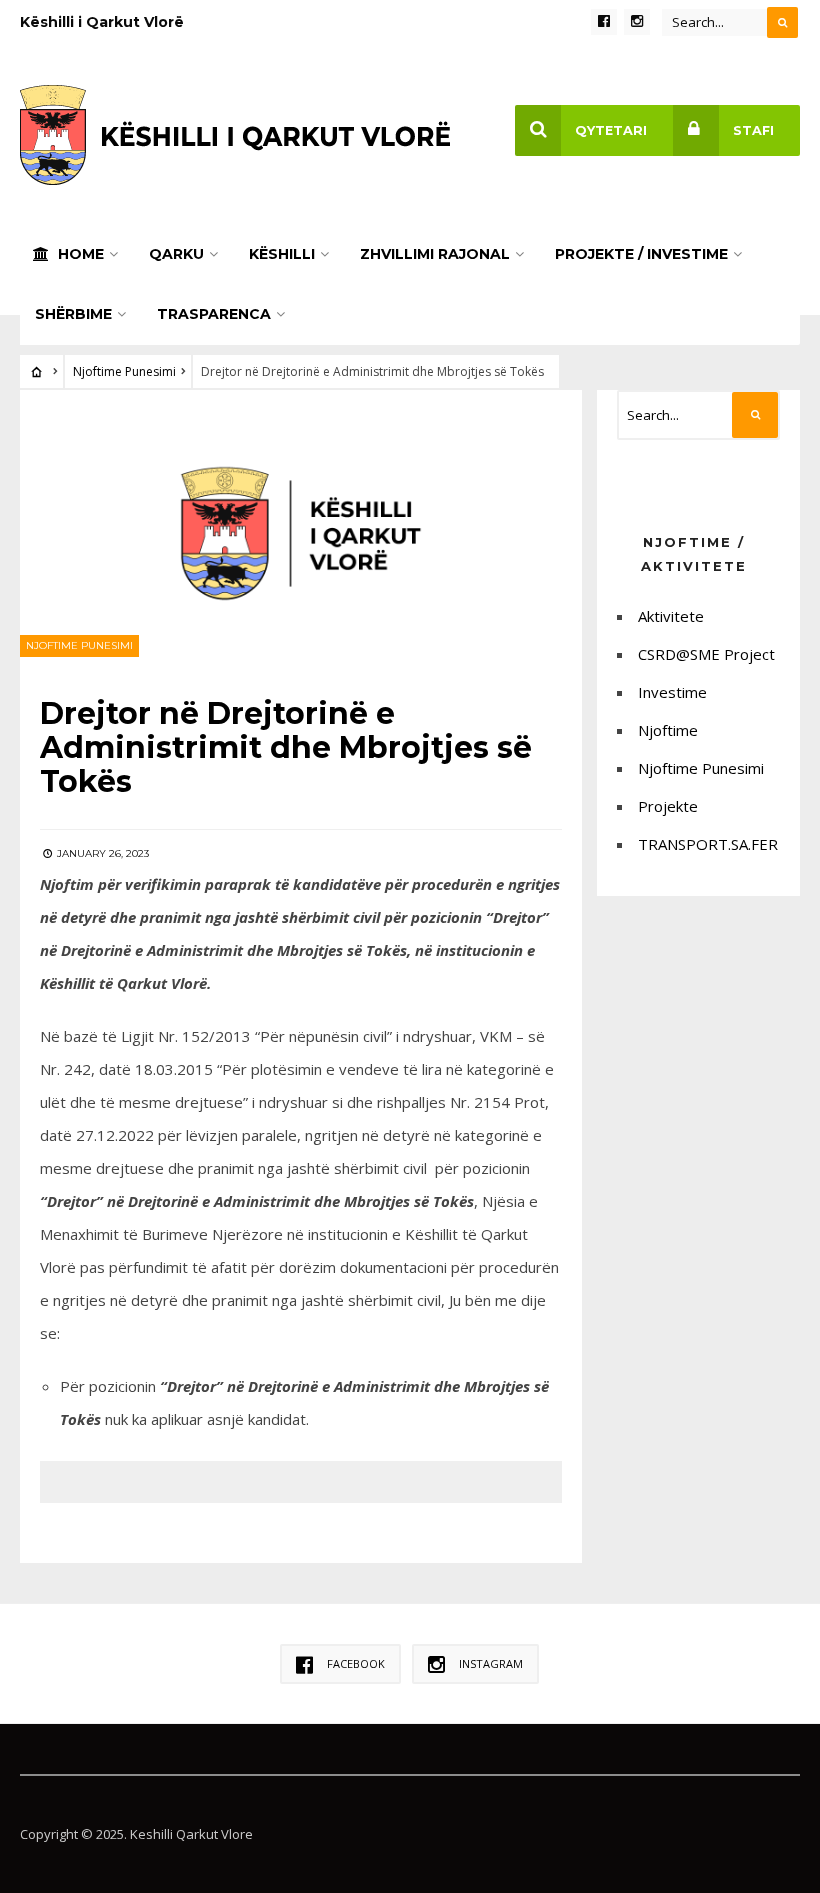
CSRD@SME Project (706, 654)
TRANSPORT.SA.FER (708, 844)
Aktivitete (671, 616)
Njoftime (668, 730)
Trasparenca (214, 314)
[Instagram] (637, 22)
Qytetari (611, 130)
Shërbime (73, 314)
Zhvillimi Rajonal (435, 254)
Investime (672, 692)
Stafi (753, 130)
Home (79, 254)
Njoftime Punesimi (124, 371)
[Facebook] (604, 22)
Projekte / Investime (641, 254)
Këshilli (282, 254)
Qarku (176, 254)
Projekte (668, 806)
